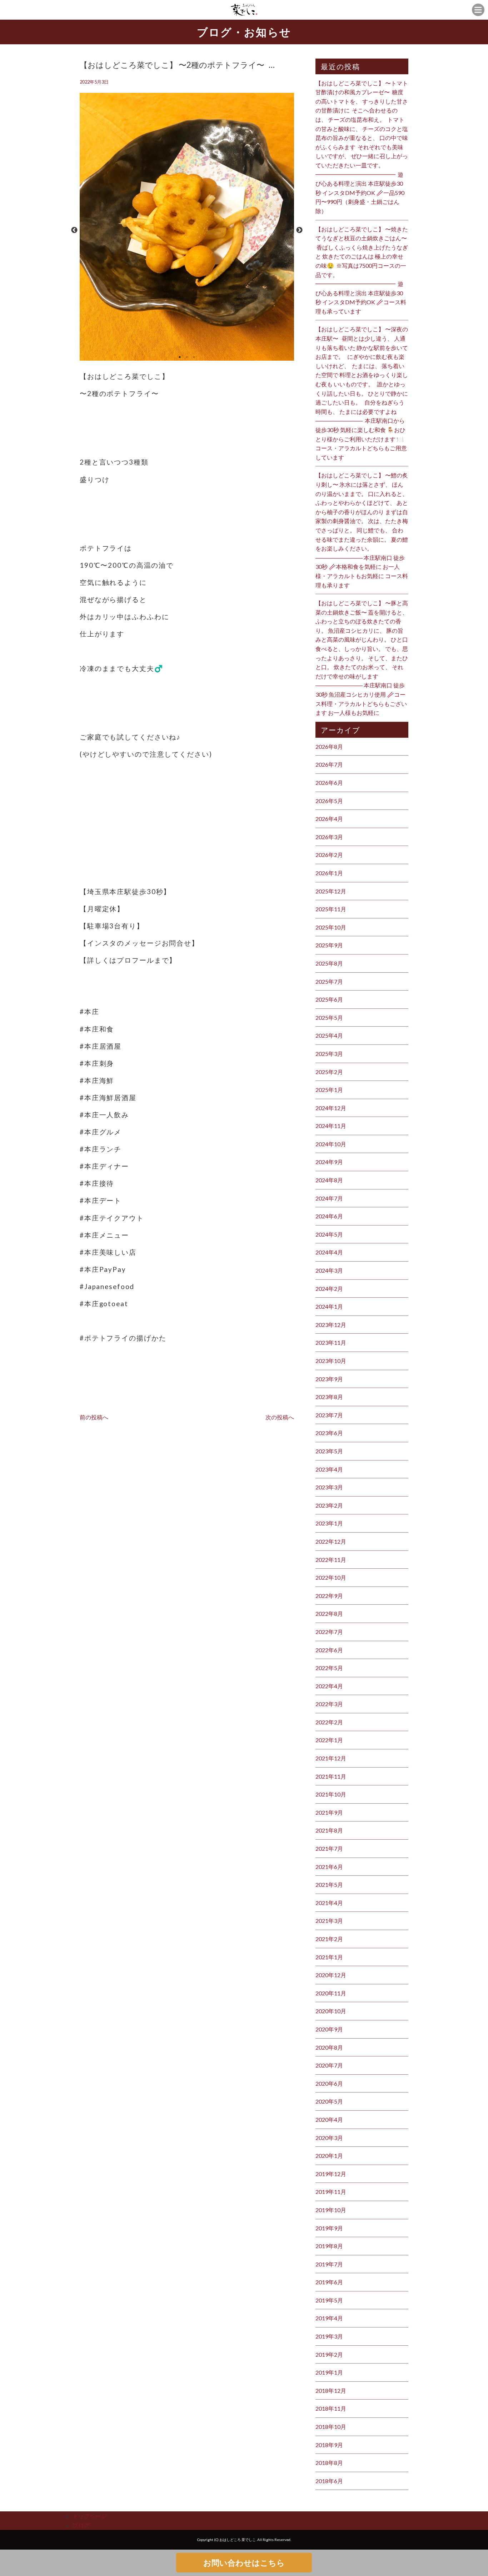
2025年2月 (329, 1072)
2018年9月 (329, 2445)
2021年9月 (329, 1812)
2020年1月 (329, 2156)
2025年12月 (331, 891)
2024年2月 (329, 1289)
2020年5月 (329, 2101)
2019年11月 (331, 2192)
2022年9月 (329, 1596)
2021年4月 (329, 1903)
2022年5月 (329, 1668)
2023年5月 (329, 1451)
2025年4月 (329, 1035)
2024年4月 (329, 1252)
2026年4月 (329, 819)
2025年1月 (329, 1090)
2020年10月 (331, 2011)
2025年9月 (329, 945)
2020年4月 (329, 2119)
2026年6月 (329, 783)
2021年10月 (331, 1794)
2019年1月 (329, 2372)
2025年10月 (331, 927)
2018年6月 (329, 2481)
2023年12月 (331, 1325)
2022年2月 (329, 1722)
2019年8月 (329, 2246)
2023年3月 (329, 1487)
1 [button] (180, 357)
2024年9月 (329, 1162)
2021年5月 (329, 1885)
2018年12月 (331, 2390)
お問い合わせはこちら (244, 2563)
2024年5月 (329, 1234)
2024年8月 (329, 1180)
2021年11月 (331, 1776)
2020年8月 (329, 2047)
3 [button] (194, 357)
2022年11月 (331, 1560)
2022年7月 (329, 1632)
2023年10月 (331, 1361)
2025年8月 (329, 963)
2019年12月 (331, 2174)
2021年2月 (329, 1939)
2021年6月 (329, 1867)
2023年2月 (329, 1505)
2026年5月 (329, 801)
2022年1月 (329, 1740)
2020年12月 (331, 1975)
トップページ (90, 2516)
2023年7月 (329, 1415)
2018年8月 (329, 2463)
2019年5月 (329, 2300)
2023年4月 (329, 1469)
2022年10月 (331, 1577)
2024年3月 (329, 1270)
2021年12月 (331, 1758)
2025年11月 (331, 909)
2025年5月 (329, 1018)
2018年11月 (331, 2408)
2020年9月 (329, 2029)
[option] (187, 230)
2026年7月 (329, 764)
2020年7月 (329, 2065)
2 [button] (187, 357)
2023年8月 (329, 1397)
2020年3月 (329, 2138)
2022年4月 (329, 1686)
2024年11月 (331, 1126)
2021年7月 (329, 1848)
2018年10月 (331, 2427)
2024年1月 (329, 1306)
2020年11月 (331, 1993)
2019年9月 (329, 2228)
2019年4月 (329, 2318)
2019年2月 (329, 2354)
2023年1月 (329, 1523)
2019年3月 (329, 2336)
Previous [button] (74, 230)
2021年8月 (329, 1830)
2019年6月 (329, 2282)
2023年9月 (329, 1379)
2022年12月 (331, 1541)
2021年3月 (329, 1921)
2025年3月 (329, 1054)
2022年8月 (329, 1613)
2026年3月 (329, 837)
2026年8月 (329, 746)
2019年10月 (331, 2210)
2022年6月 (329, 1650)
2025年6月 (329, 999)
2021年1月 (329, 1957)
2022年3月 (329, 1704)
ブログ (81, 2525)
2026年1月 (329, 873)
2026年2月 (329, 855)
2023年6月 (329, 1433)
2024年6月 (329, 1216)
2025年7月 (329, 981)
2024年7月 (329, 1198)
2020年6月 (329, 2083)
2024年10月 (331, 1144)
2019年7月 (329, 2264)
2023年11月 (331, 1342)
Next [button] (299, 230)
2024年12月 (331, 1108)
